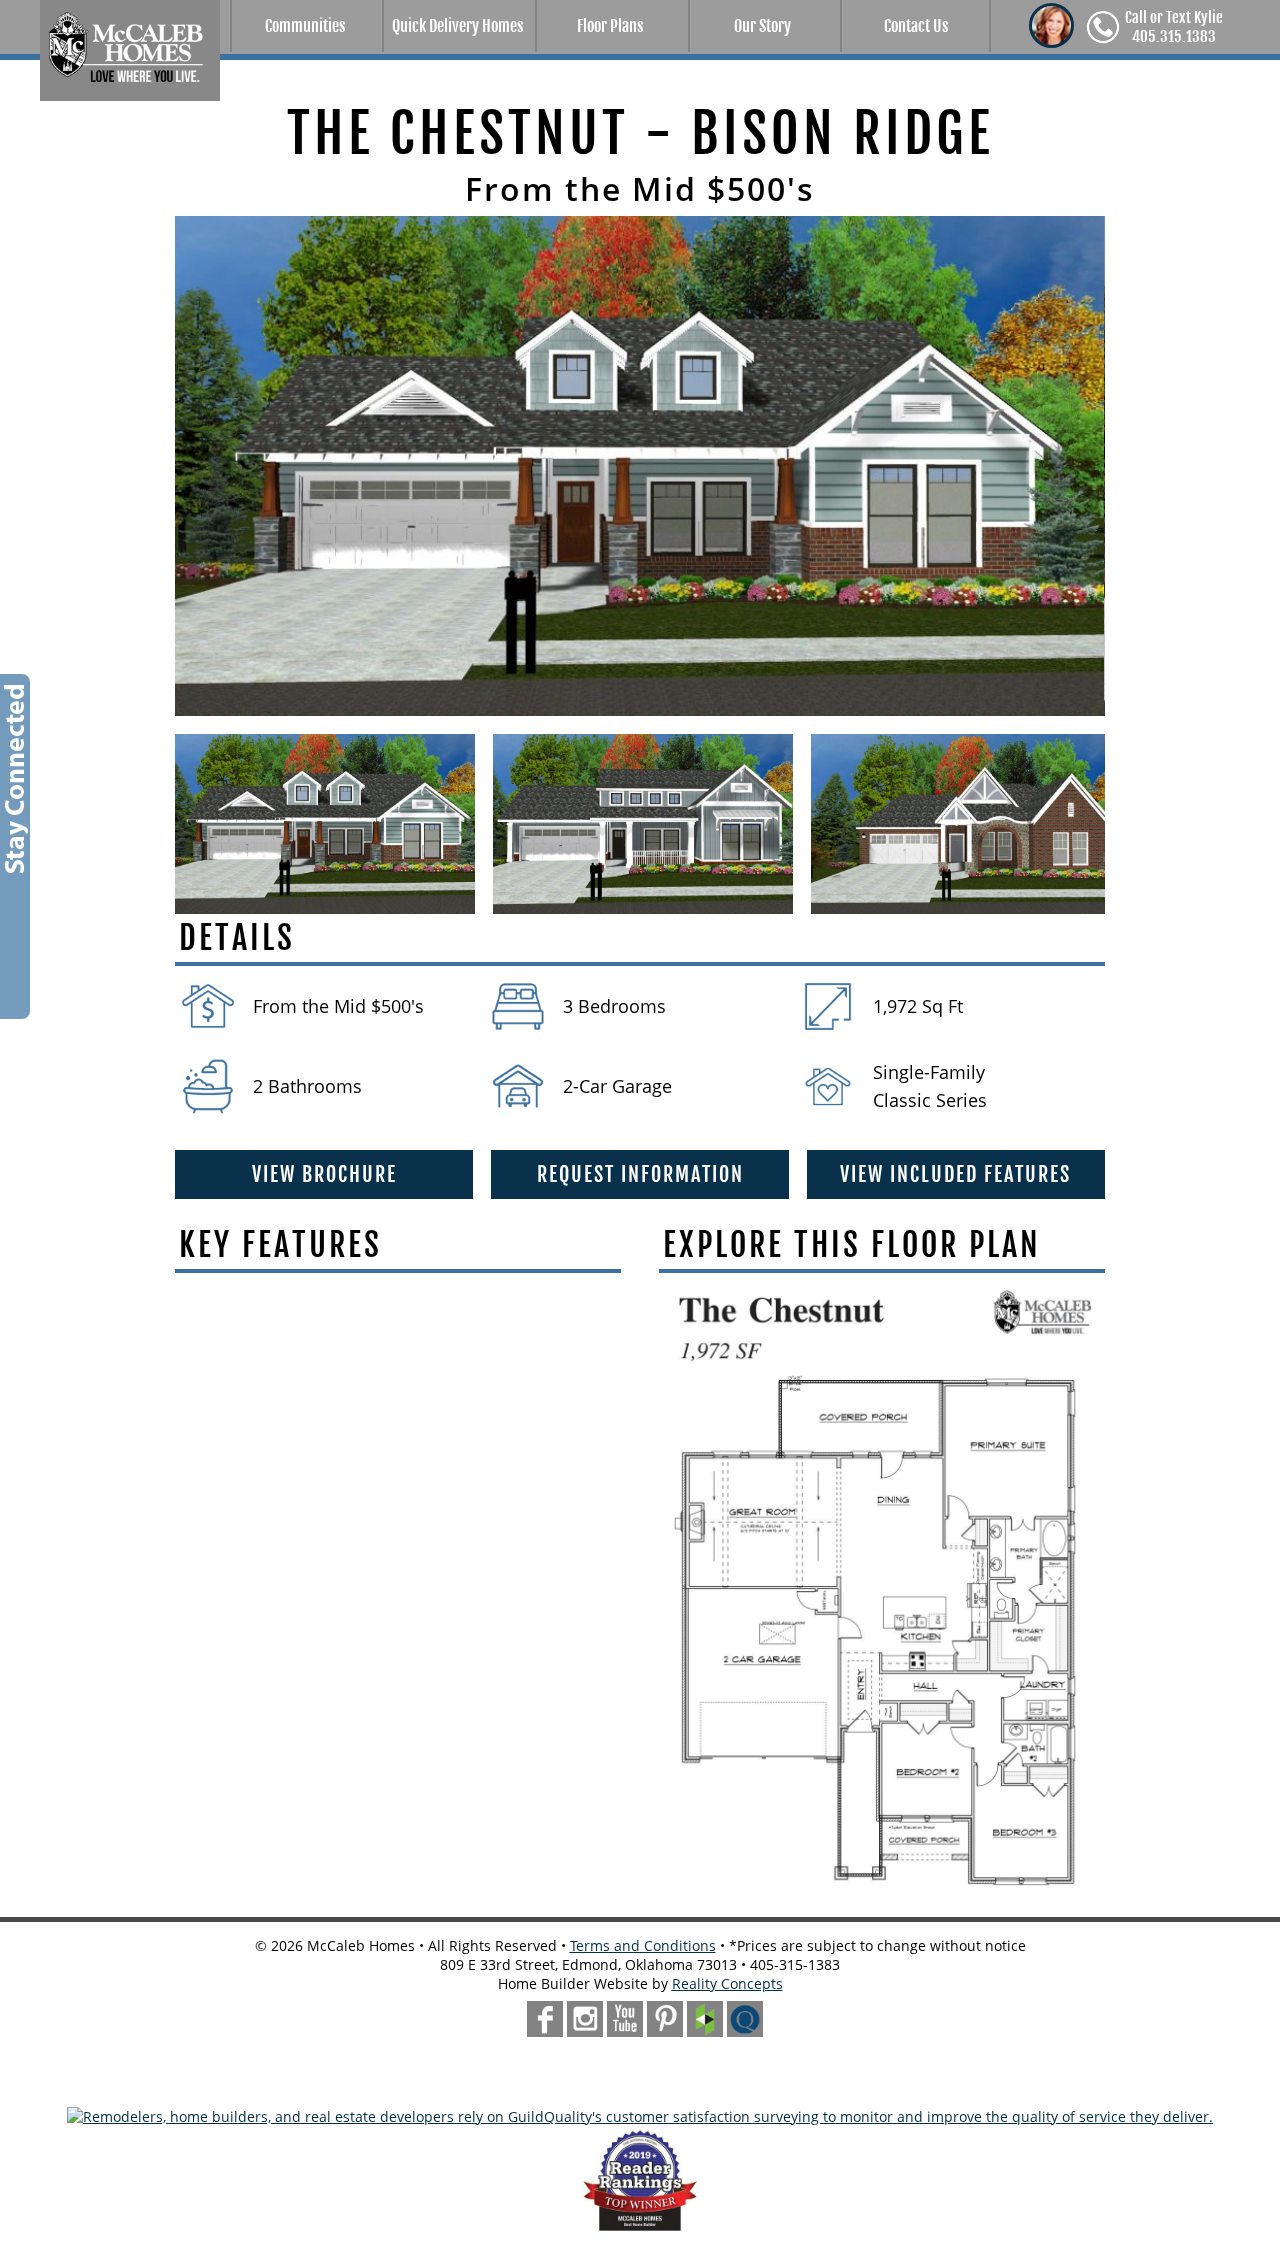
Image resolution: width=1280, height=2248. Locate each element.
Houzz (705, 2019)
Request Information (640, 1174)
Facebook (545, 2019)
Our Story (762, 26)
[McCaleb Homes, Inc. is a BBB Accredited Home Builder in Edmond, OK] (640, 2084)
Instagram (585, 2019)
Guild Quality (745, 2019)
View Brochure (324, 1174)
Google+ (625, 2019)
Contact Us (916, 26)
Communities (305, 26)
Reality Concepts (727, 1983)
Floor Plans (610, 26)
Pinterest (665, 2019)
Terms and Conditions (643, 1945)
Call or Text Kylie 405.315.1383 (1174, 27)
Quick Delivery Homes (457, 26)
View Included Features (955, 1174)
